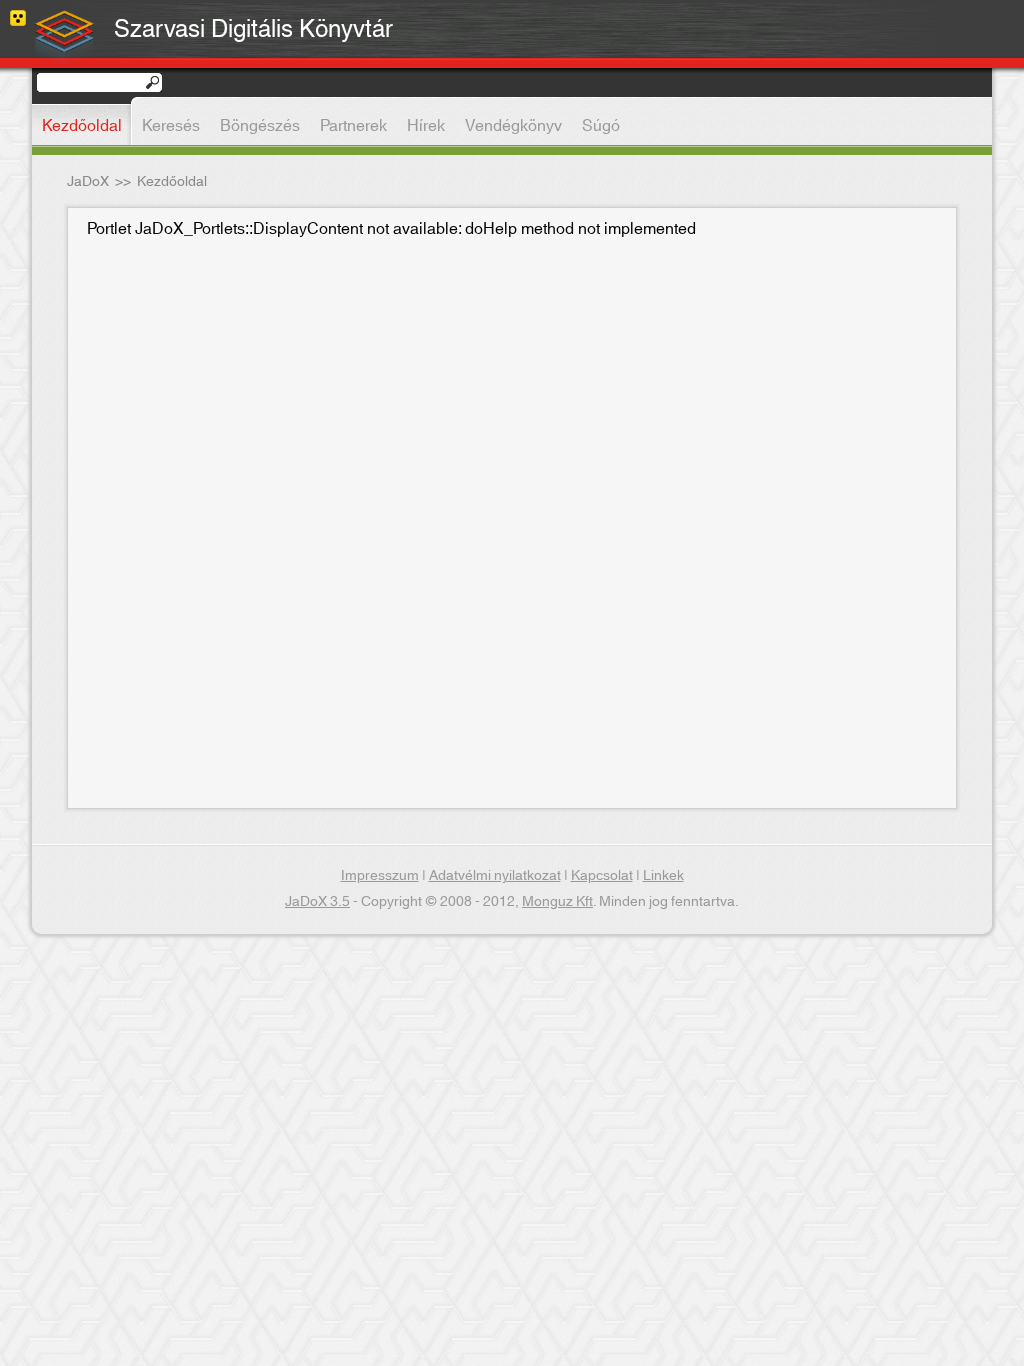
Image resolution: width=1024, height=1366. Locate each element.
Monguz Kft (557, 902)
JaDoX (88, 182)
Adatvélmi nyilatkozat (495, 876)
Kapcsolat (602, 876)
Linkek (663, 876)
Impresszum (380, 876)
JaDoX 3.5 (317, 902)
